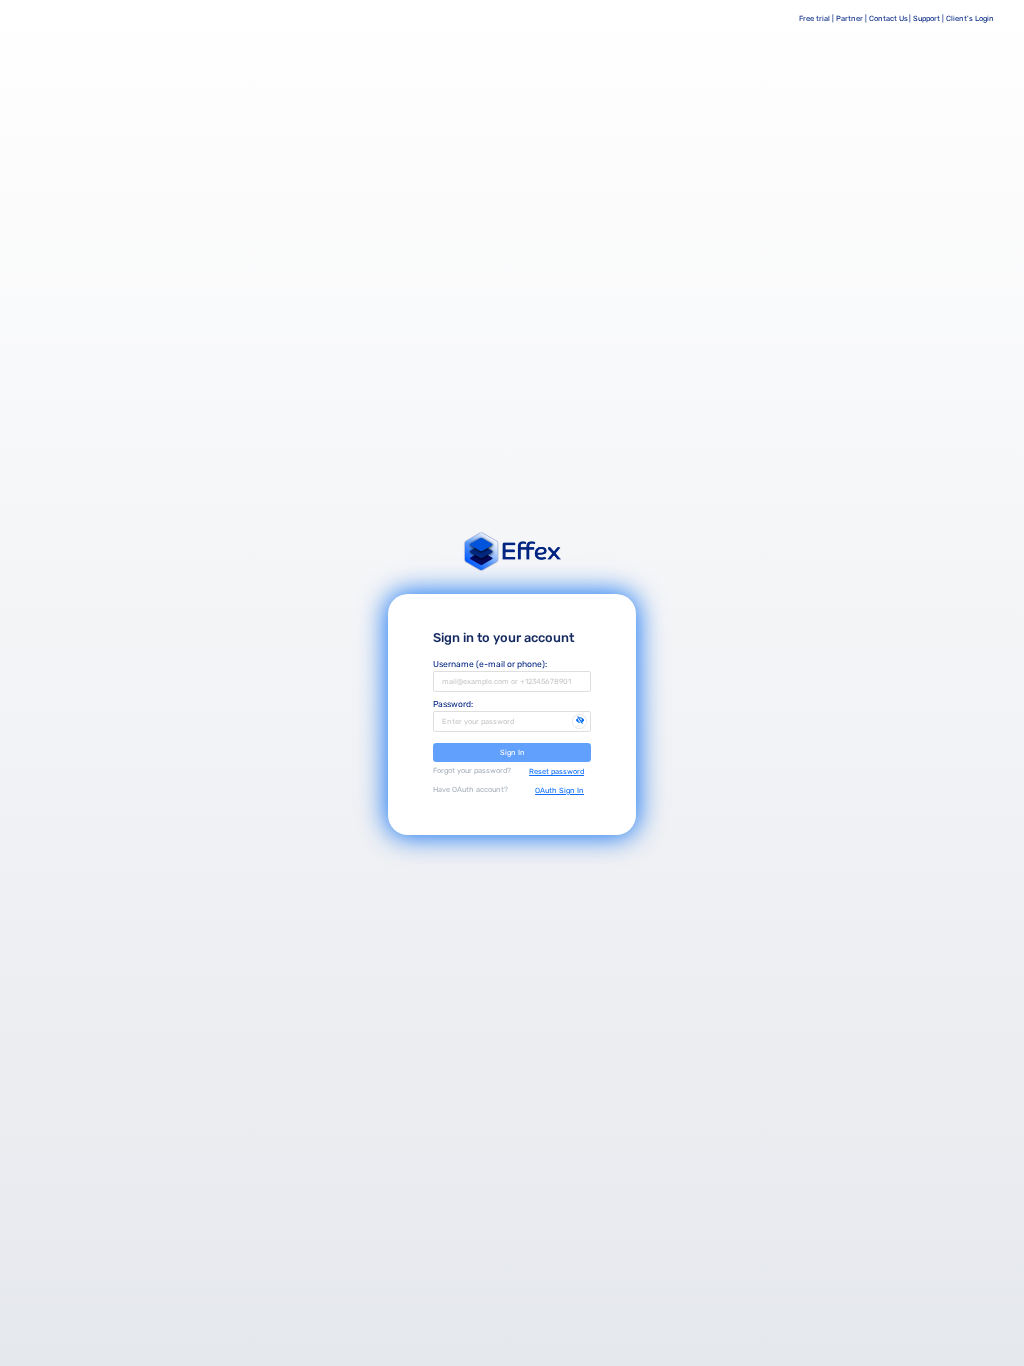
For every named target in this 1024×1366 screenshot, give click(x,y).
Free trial (814, 18)
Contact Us (888, 18)
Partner (849, 18)
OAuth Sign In (559, 790)
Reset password (556, 771)
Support (926, 18)
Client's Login (970, 18)
